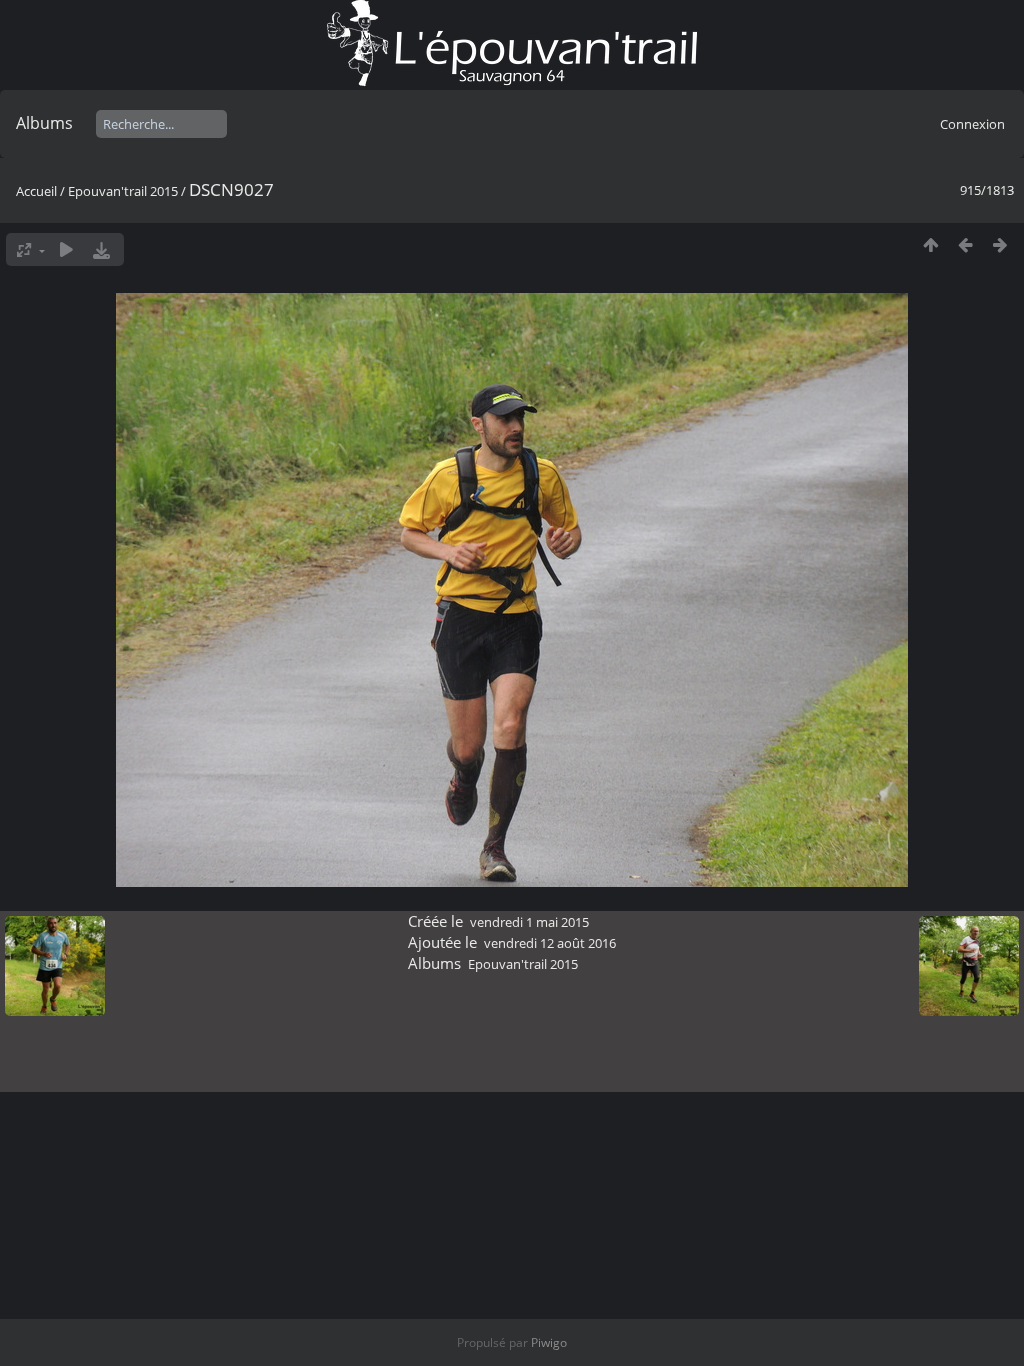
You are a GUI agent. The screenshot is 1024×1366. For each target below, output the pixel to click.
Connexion (972, 124)
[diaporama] (66, 249)
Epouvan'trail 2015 (123, 191)
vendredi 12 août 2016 (550, 943)
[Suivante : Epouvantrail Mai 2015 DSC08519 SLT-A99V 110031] (1000, 244)
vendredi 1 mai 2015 (529, 922)
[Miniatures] (930, 244)
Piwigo (549, 1342)
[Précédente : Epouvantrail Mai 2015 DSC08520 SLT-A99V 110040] (965, 244)
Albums (44, 123)
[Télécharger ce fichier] (101, 249)
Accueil (36, 191)
